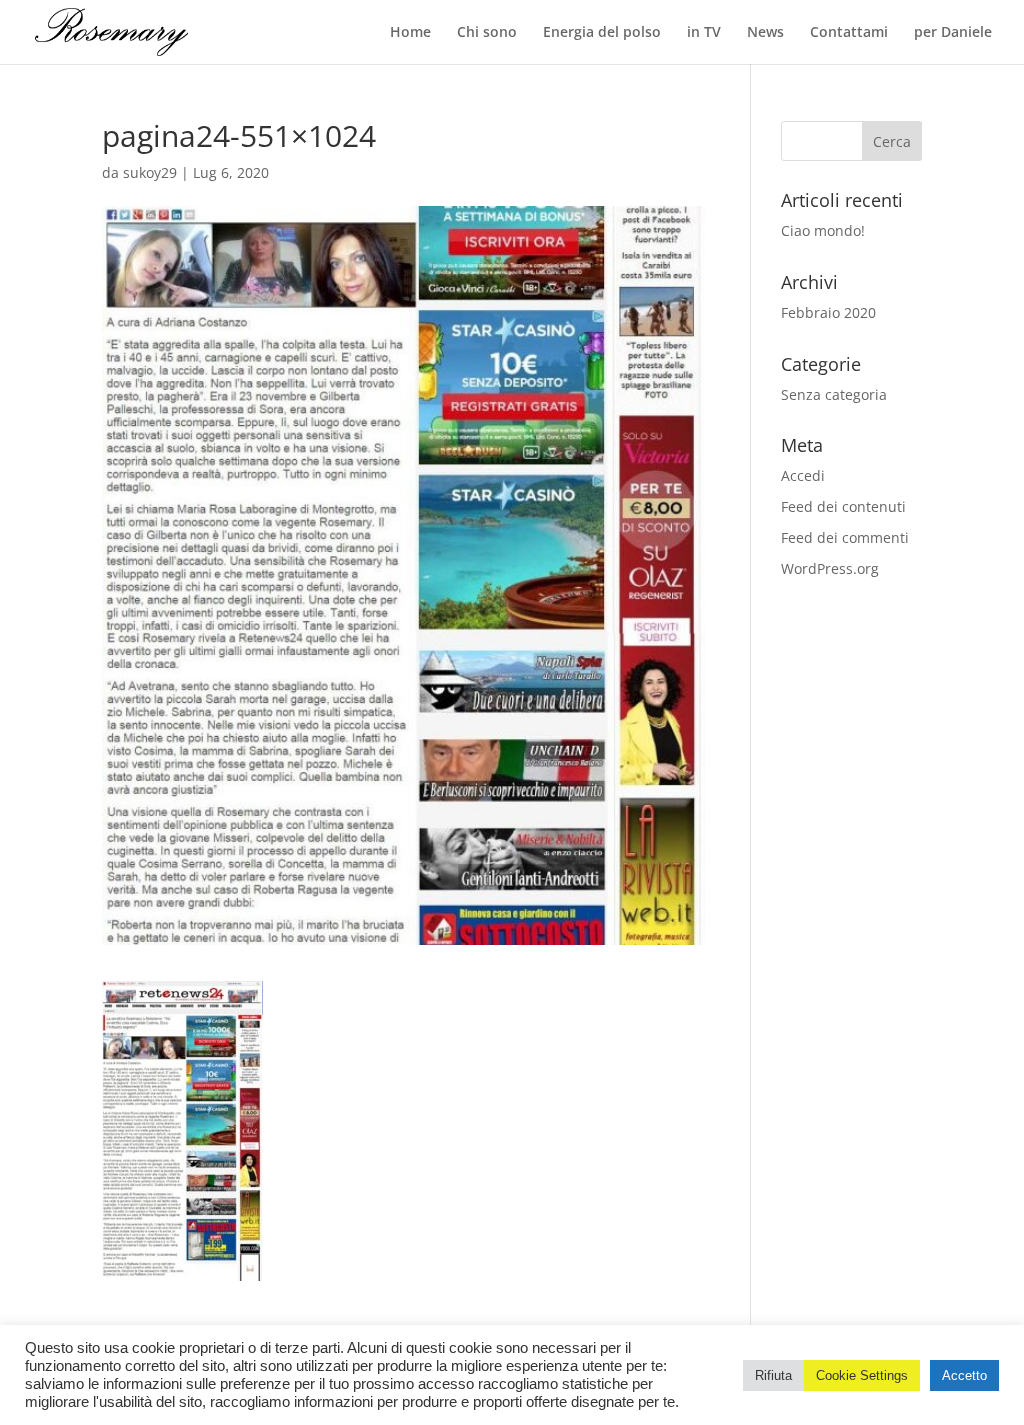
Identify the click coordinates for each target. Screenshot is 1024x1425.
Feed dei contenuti (843, 506)
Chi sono (487, 33)
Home (410, 33)
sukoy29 (150, 172)
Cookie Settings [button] (862, 1375)
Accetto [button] (964, 1375)
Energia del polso (602, 33)
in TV (704, 33)
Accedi (803, 475)
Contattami (849, 33)
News (765, 33)
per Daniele (953, 33)
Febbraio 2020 (828, 312)
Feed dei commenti (845, 537)
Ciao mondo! (823, 230)
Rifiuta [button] (773, 1375)
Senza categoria (834, 394)
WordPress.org (830, 568)
